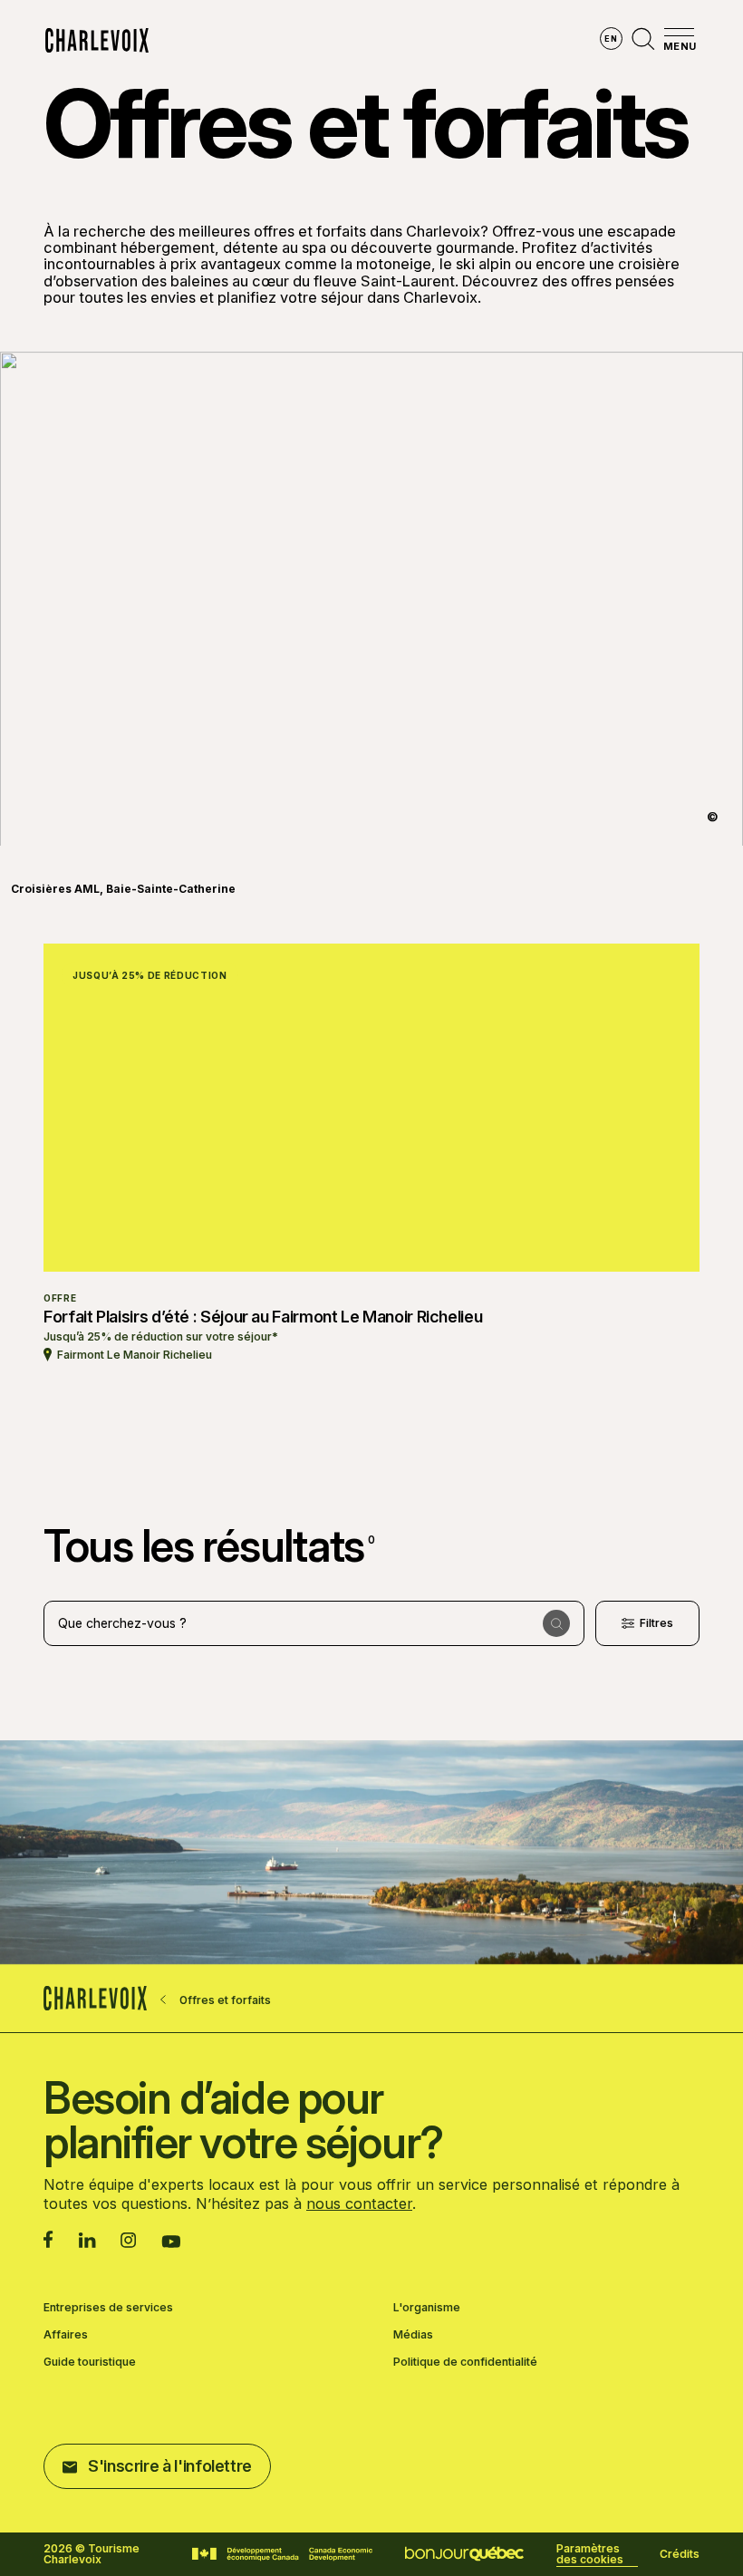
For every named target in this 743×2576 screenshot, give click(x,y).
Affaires (66, 2335)
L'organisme (427, 2308)
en (611, 39)
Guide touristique (90, 2362)
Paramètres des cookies (590, 2554)
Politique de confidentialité (465, 2362)
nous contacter (359, 2203)
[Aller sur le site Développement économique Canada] (282, 2554)
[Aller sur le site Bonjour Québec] (464, 2554)
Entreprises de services (108, 2308)
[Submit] (556, 1623)
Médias (413, 2335)
